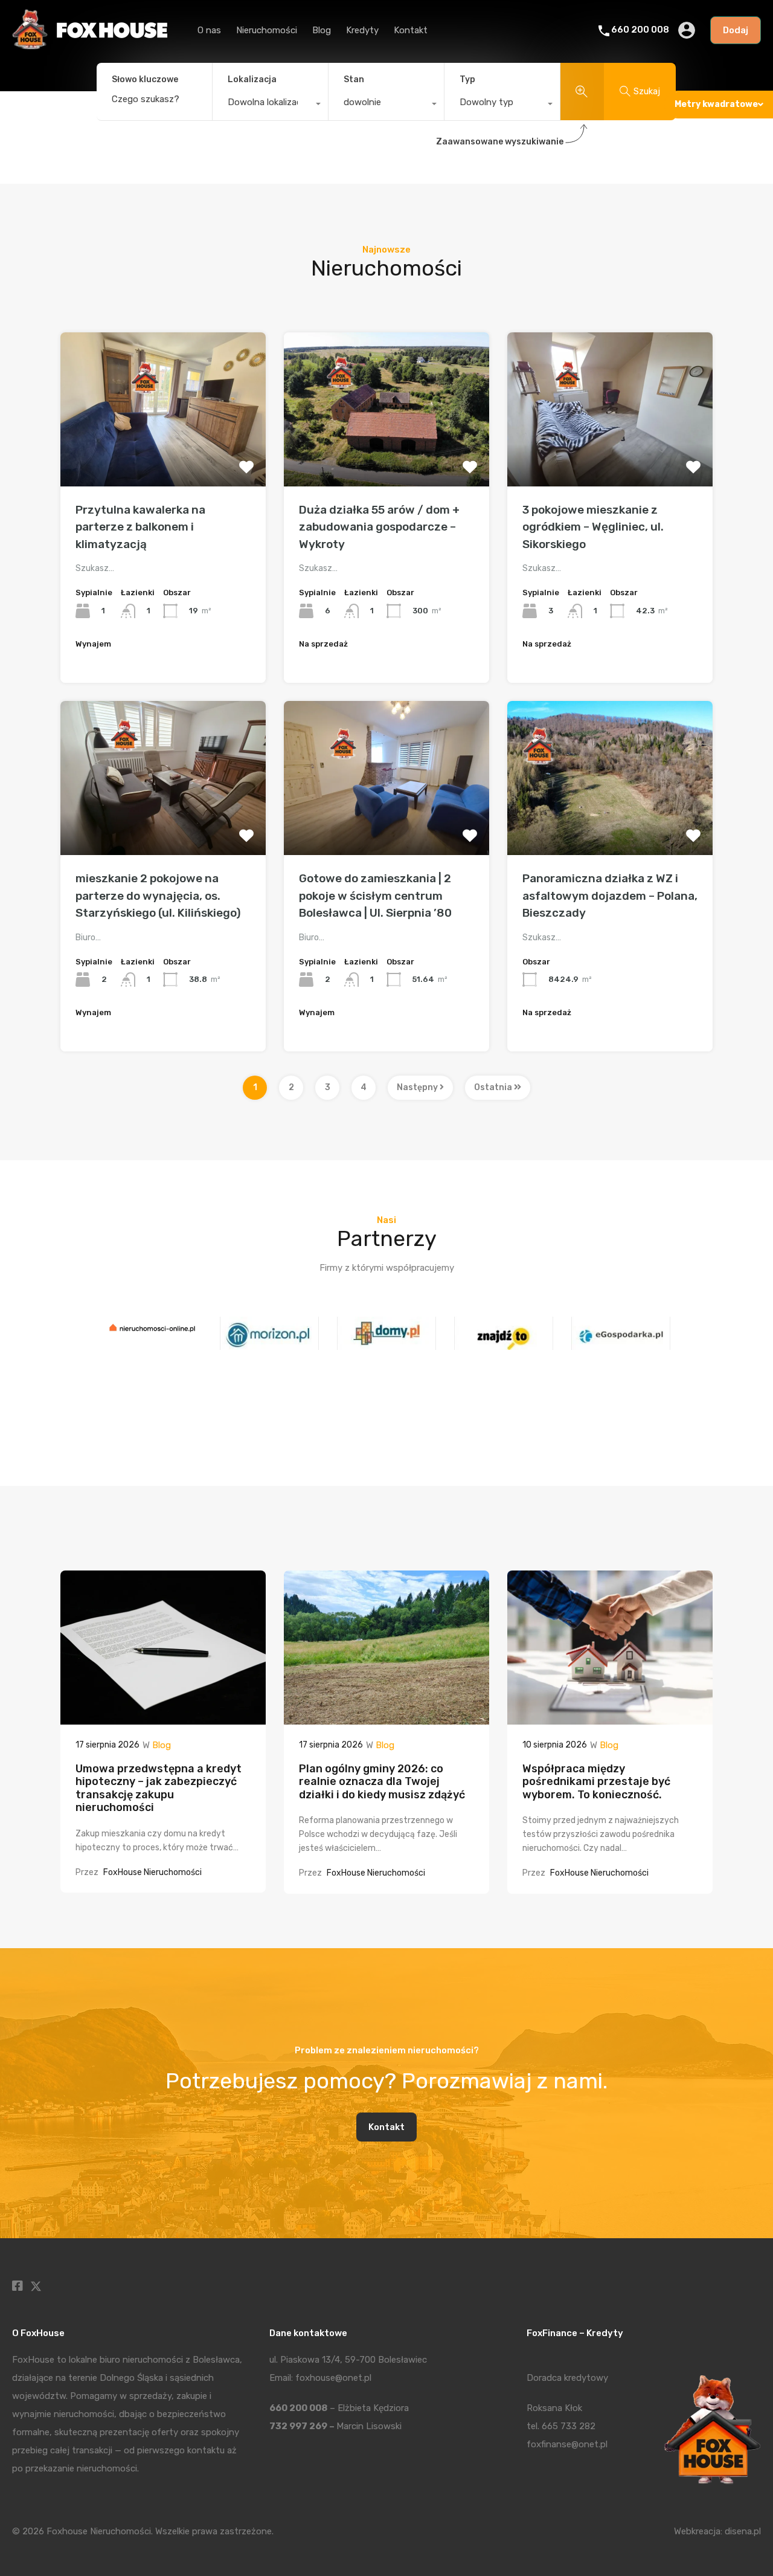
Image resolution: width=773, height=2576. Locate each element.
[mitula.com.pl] (621, 1344)
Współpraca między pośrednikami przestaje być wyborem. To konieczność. (596, 1782)
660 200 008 (640, 30)
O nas (209, 30)
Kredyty (362, 30)
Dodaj (736, 30)
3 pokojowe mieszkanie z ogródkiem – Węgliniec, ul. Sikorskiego (593, 527)
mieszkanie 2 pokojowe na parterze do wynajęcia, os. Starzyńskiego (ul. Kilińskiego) (158, 896)
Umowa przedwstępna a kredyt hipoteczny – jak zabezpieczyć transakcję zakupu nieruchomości (159, 1788)
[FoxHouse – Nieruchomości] (90, 46)
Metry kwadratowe (716, 104)
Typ (467, 79)
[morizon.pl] (152, 1344)
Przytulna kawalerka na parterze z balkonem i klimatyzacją (140, 527)
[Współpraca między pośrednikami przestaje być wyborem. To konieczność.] (610, 1719)
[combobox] (270, 105)
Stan (354, 79)
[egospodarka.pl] (504, 1344)
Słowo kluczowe (145, 80)
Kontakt (411, 30)
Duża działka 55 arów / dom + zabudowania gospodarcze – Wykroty (379, 527)
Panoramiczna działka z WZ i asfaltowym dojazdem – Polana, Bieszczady (610, 896)
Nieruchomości (267, 30)
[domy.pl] (269, 1344)
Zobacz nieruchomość (163, 455)
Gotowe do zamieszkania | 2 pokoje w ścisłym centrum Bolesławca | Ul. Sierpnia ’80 (375, 896)
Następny (418, 1087)
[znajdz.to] (386, 1344)
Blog (322, 30)
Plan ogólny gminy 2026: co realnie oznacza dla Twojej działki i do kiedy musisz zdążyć (382, 1782)
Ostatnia (494, 1087)
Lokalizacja (252, 79)
